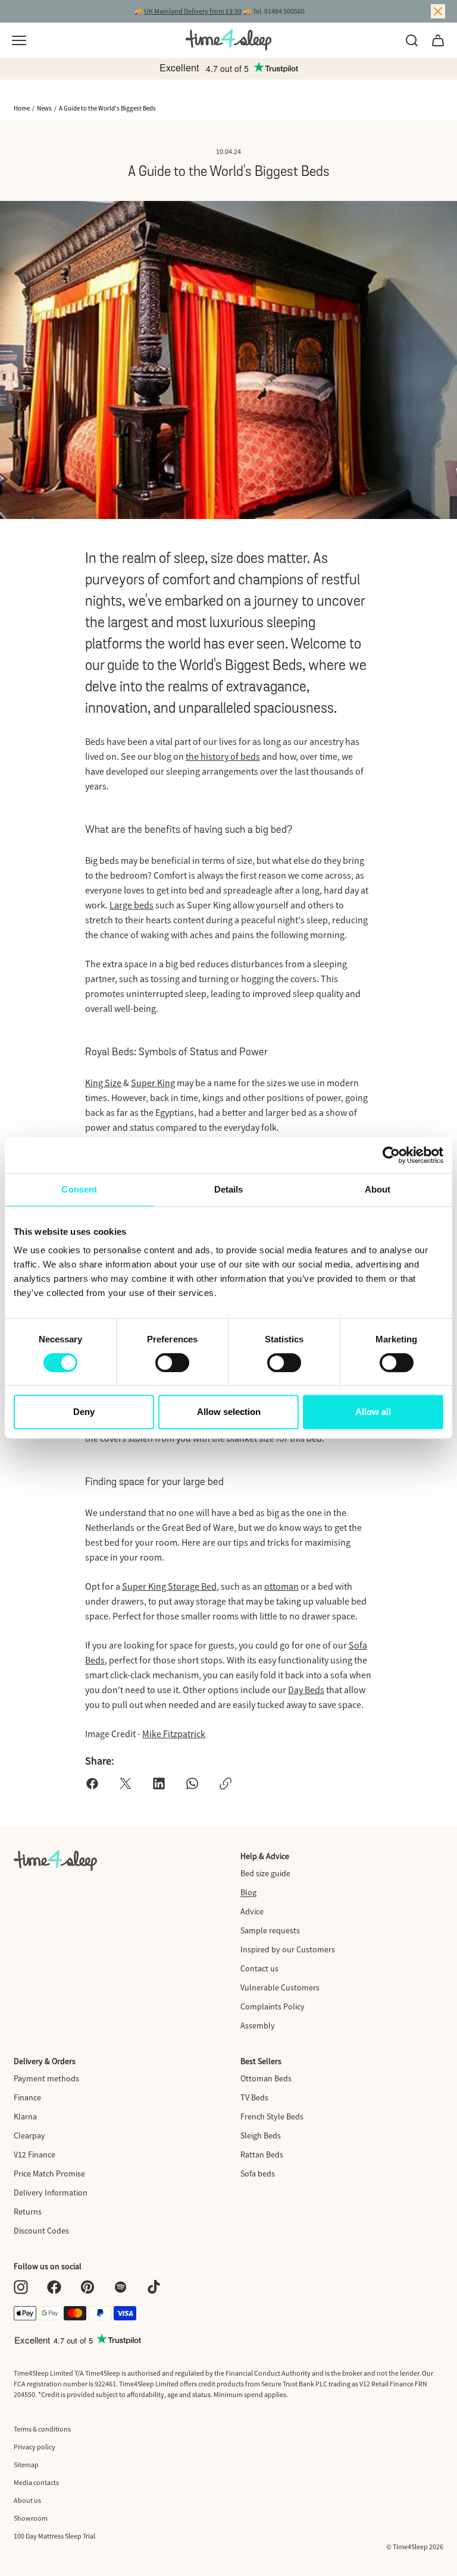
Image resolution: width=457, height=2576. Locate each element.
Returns (28, 2212)
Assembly (258, 2025)
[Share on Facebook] (92, 1784)
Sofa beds (258, 2174)
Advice (252, 1911)
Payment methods (46, 2078)
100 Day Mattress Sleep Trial (54, 2536)
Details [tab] (229, 1189)
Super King (153, 1083)
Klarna (25, 2116)
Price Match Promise (49, 2174)
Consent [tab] (79, 1189)
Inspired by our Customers (288, 1949)
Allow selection (229, 1412)
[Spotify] (121, 2287)
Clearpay (29, 2135)
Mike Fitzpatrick (174, 1734)
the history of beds (223, 756)
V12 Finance (35, 2154)
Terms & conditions (42, 2429)
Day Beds (306, 1690)
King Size (103, 1083)
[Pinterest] (87, 2287)
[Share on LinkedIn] (159, 1784)
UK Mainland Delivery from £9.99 (193, 11)
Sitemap (26, 2465)
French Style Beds (272, 2116)
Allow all (373, 1412)
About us (27, 2500)
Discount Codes (41, 2231)
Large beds (132, 905)
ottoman (281, 1586)
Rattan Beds (262, 2154)
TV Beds (254, 2097)
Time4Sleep (410, 2547)
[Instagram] (21, 2287)
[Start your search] (412, 40)
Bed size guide (265, 1873)
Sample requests (270, 1930)
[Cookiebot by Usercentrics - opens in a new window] (391, 1155)
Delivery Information (51, 2193)
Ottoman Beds (266, 2078)
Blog (248, 1892)
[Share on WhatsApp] (192, 1784)
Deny (84, 1412)
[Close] (438, 11)
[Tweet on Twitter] (126, 1784)
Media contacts (36, 2482)
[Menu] (19, 40)
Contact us (259, 1968)
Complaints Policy (273, 2006)
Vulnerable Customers (280, 1987)
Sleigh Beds (261, 2135)
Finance (27, 2097)
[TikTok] (154, 2287)
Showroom (31, 2518)
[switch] (172, 1363)
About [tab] (378, 1189)
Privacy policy (35, 2447)
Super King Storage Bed (169, 1586)
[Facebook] (54, 2287)
